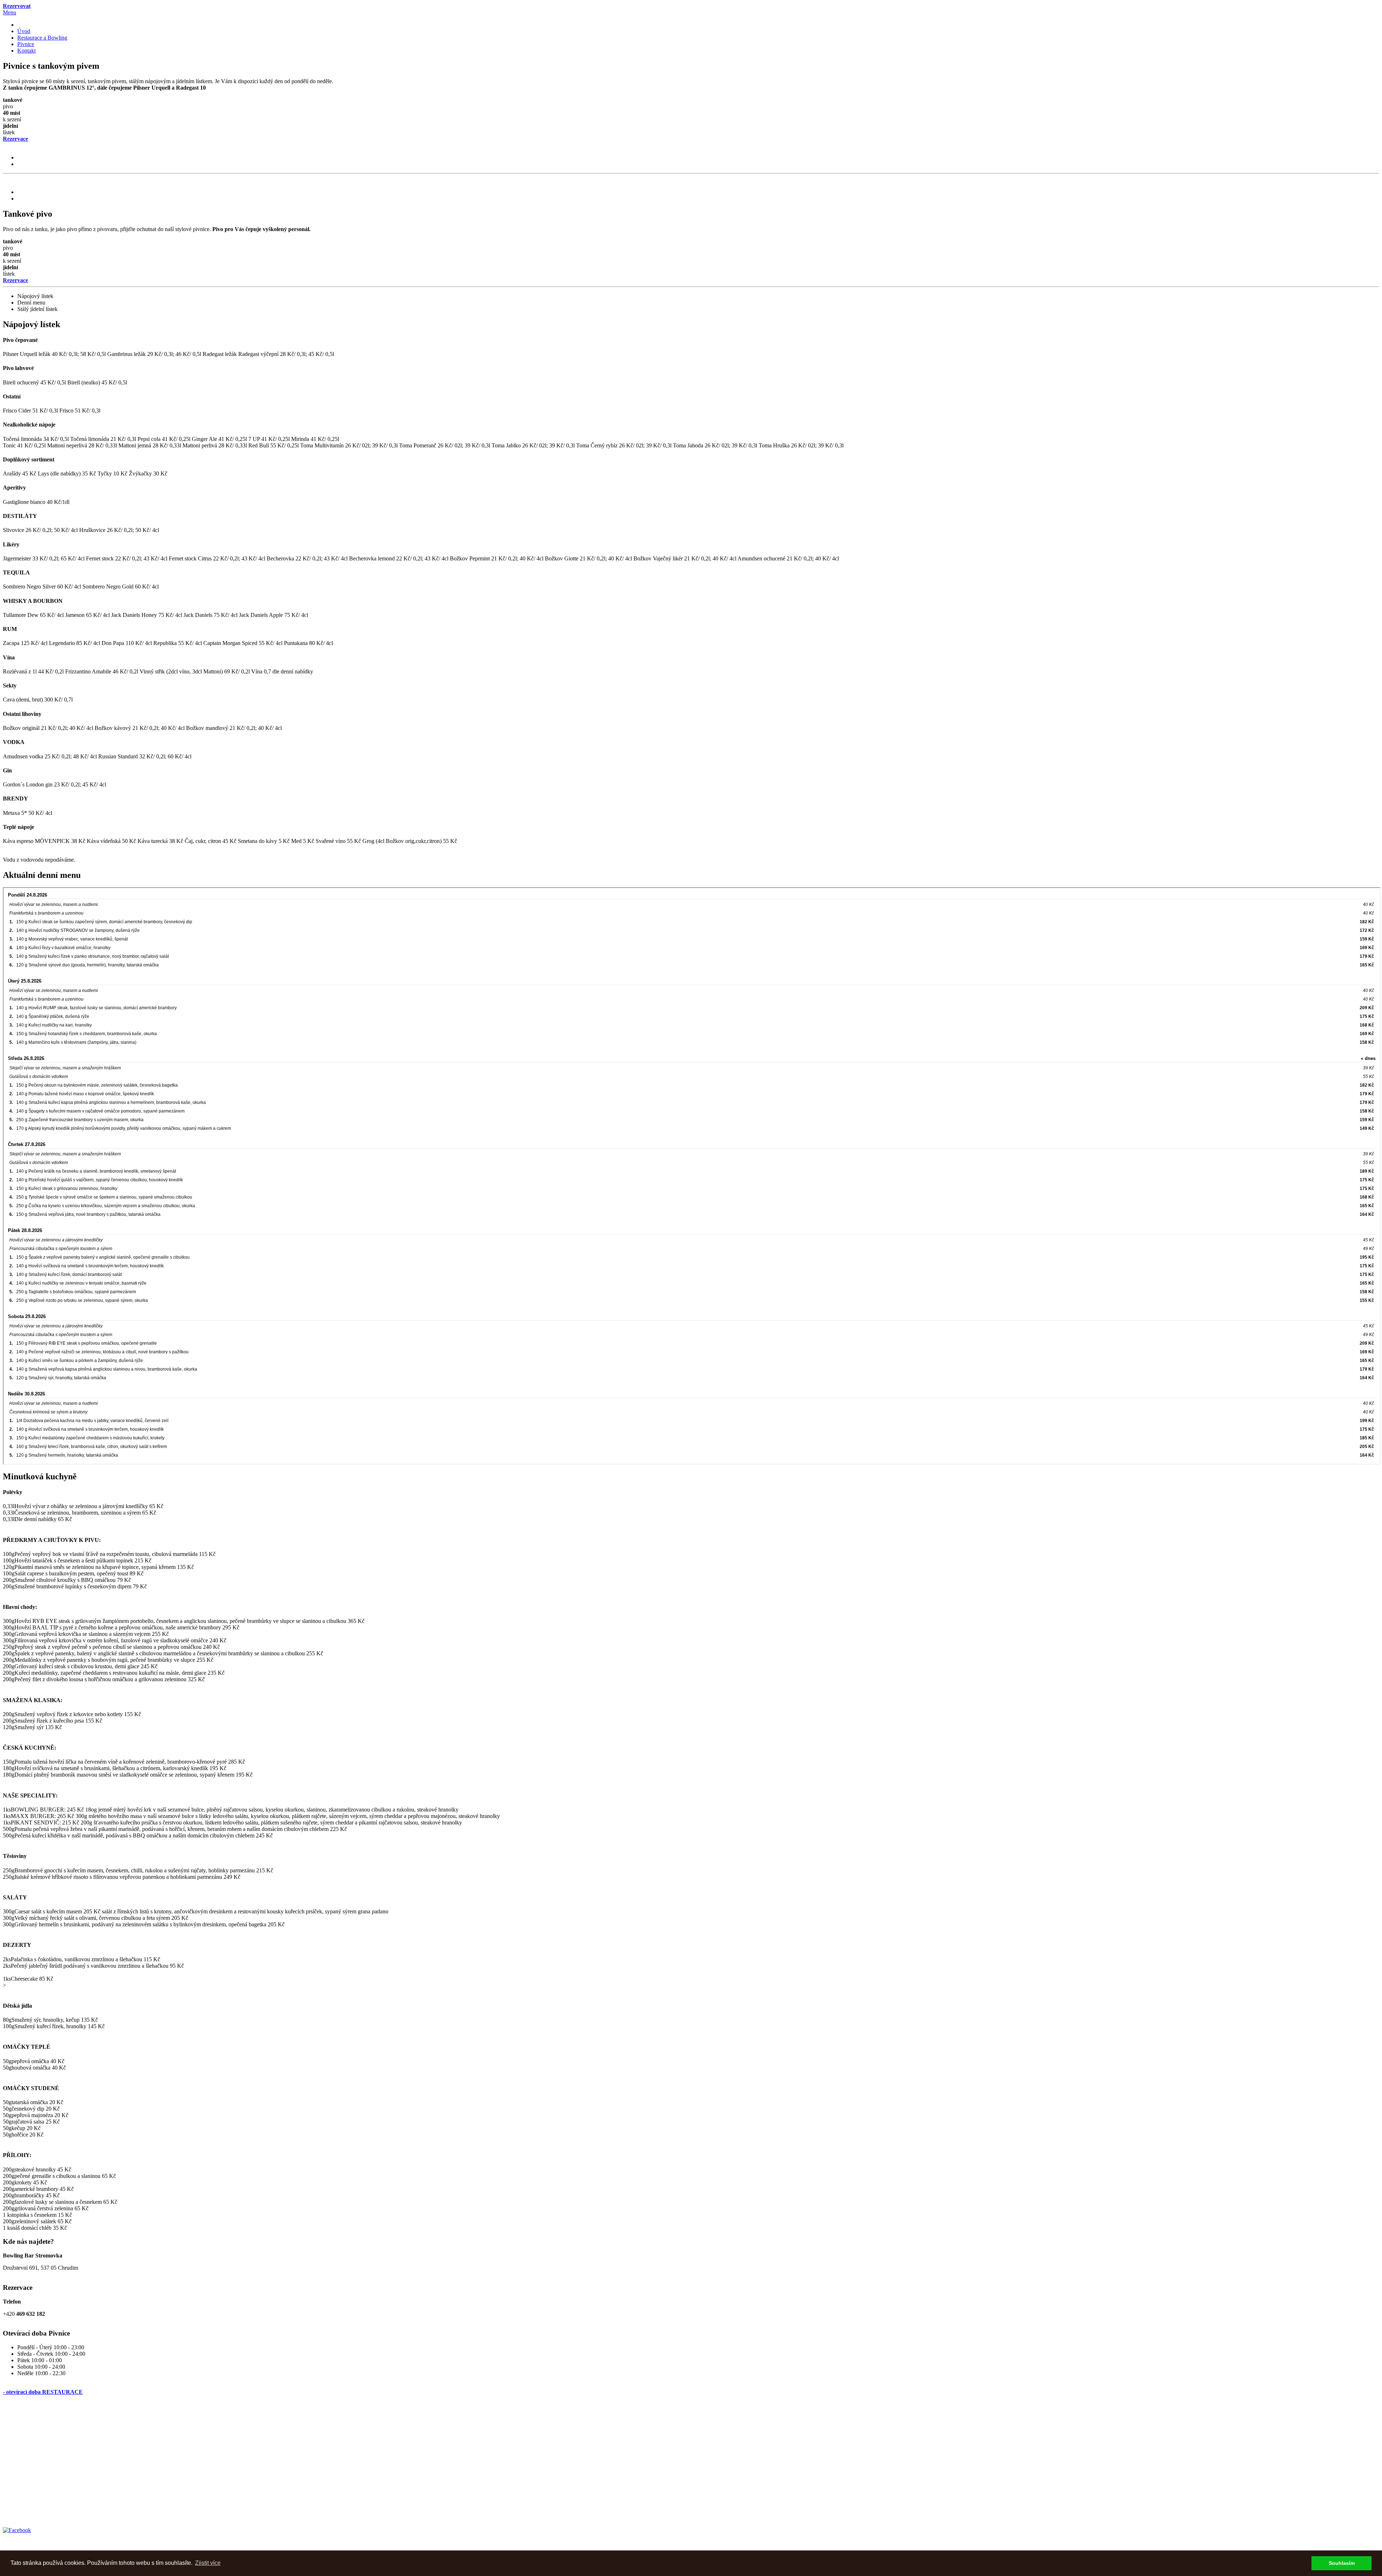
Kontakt (26, 51)
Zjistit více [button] (208, 2563)
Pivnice (26, 44)
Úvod (24, 31)
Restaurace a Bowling (42, 38)
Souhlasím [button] (1342, 2563)
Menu (10, 12)
